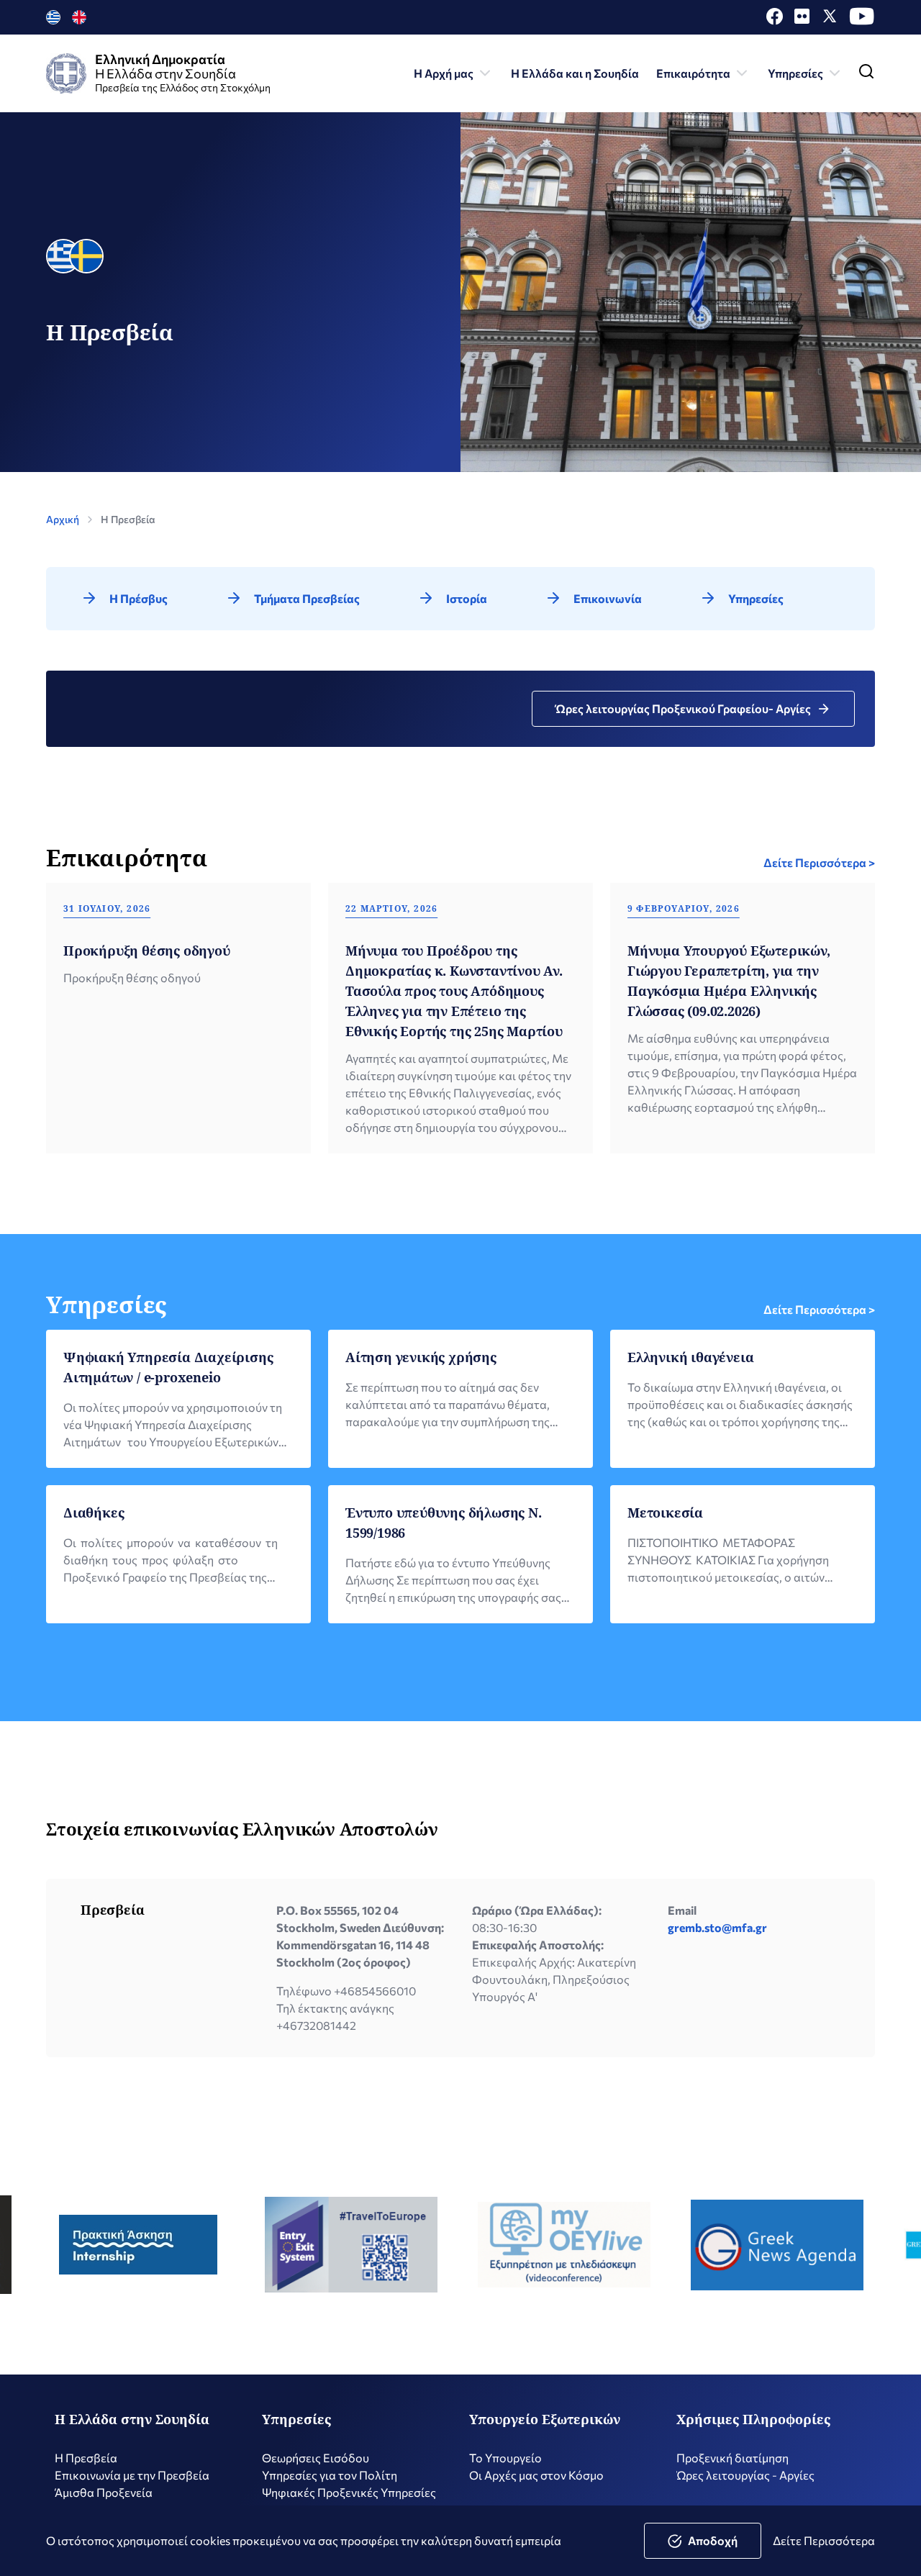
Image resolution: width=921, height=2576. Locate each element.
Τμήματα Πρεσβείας (307, 598)
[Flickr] (802, 20)
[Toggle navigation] (866, 74)
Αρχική (63, 519)
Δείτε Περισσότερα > (819, 862)
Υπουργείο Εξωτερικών (545, 2419)
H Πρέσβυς (139, 598)
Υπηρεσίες (795, 73)
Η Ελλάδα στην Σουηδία (132, 2419)
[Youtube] (862, 20)
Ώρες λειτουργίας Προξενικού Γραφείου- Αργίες (683, 708)
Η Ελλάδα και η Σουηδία (575, 73)
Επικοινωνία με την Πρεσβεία (132, 2475)
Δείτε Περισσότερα (824, 2540)
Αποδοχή (713, 2540)
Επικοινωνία (608, 598)
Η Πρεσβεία (86, 2458)
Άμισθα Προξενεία (104, 2492)
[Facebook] (775, 20)
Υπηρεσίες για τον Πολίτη (330, 2475)
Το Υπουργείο (505, 2458)
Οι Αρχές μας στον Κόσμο (536, 2475)
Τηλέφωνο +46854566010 (346, 1991)
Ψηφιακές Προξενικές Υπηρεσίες (349, 2492)
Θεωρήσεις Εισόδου (316, 2458)
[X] (830, 20)
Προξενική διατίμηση (732, 2458)
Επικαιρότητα (693, 73)
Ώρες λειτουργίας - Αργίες (745, 2475)
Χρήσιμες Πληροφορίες (753, 2419)
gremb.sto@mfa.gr (717, 1927)
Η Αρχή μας (444, 73)
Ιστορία (467, 598)
